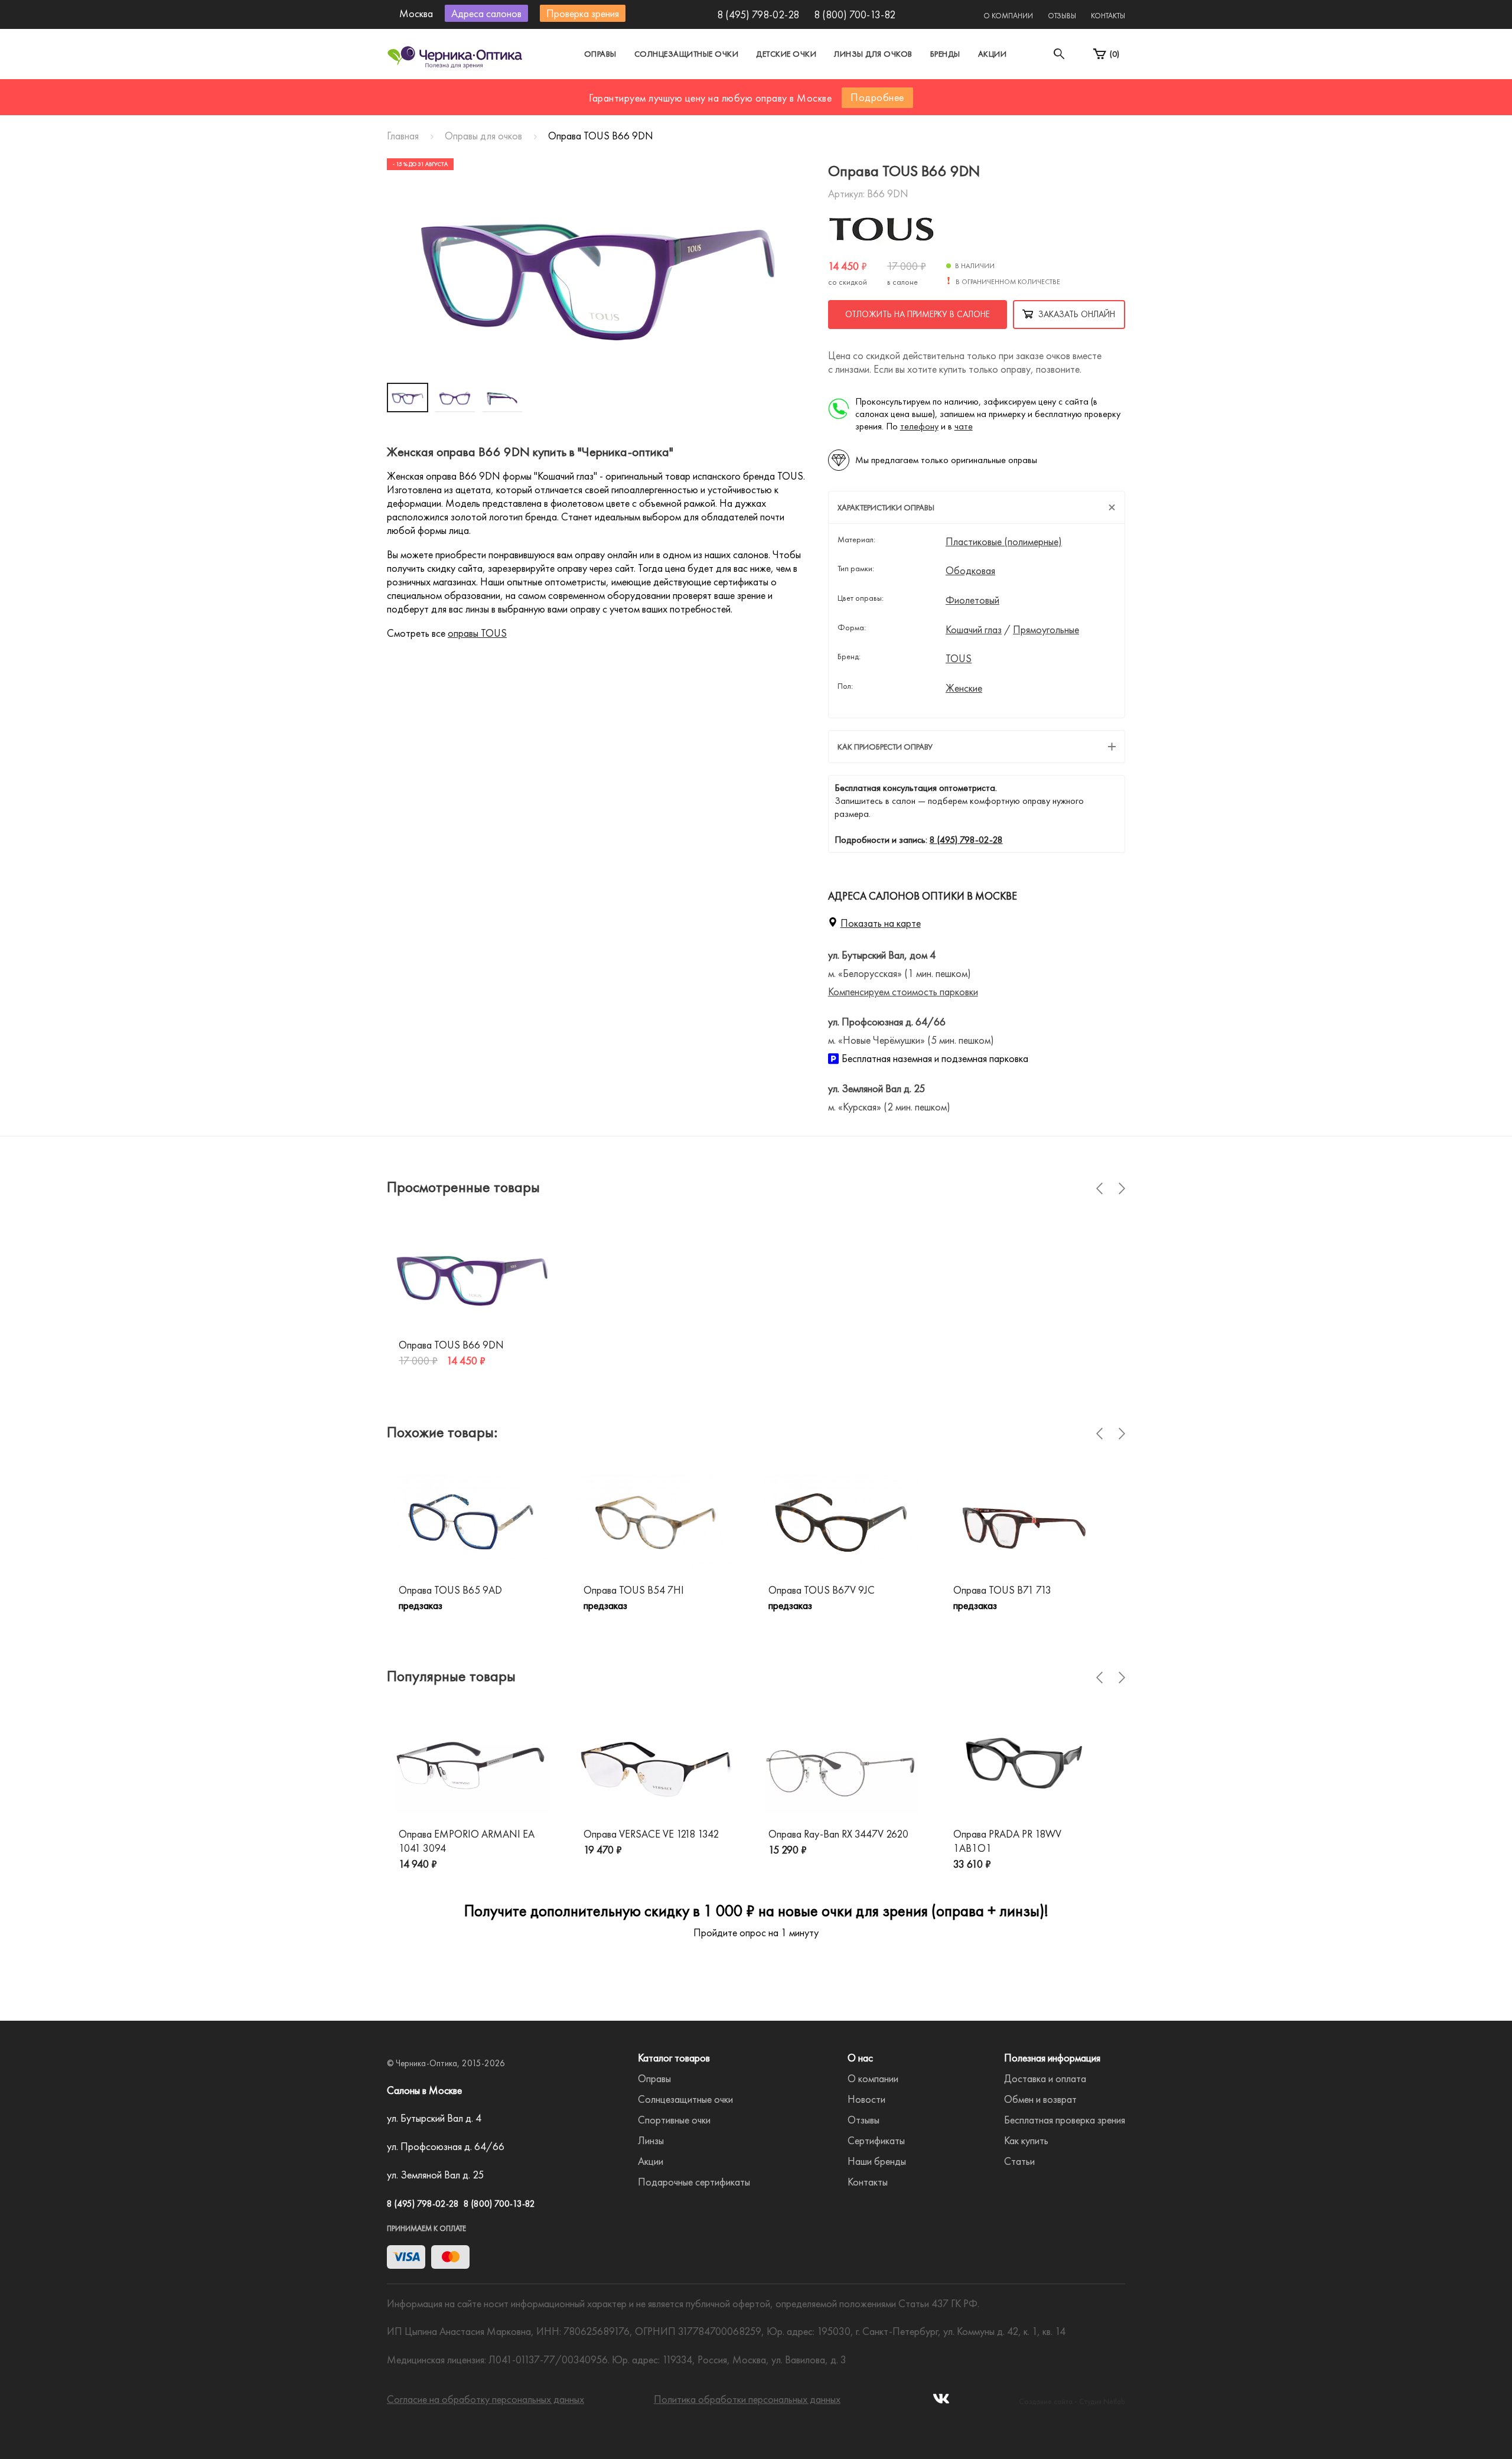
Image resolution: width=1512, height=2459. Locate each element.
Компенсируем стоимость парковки (903, 991)
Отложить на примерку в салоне (918, 314)
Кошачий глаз (974, 630)
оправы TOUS (477, 633)
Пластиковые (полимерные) (1004, 542)
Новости (866, 2099)
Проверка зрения (583, 13)
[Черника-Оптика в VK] (941, 2402)
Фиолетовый (972, 600)
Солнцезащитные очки (687, 54)
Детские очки (786, 54)
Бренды (945, 54)
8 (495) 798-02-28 (758, 14)
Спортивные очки (674, 2120)
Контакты (1108, 16)
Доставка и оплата (1045, 2078)
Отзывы (1062, 16)
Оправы (600, 54)
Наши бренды (877, 2161)
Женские (964, 688)
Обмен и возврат (1040, 2099)
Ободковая (970, 571)
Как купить (1026, 2140)
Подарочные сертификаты (694, 2182)
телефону (919, 426)
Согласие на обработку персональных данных (485, 2399)
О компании (1008, 16)
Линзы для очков (873, 54)
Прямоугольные (1046, 630)
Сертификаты (876, 2140)
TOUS (959, 659)
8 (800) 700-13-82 (855, 14)
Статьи (1019, 2161)
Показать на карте (881, 923)
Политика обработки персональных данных (747, 2399)
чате (964, 426)
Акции (993, 54)
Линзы (651, 2140)
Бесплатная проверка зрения (1065, 2120)
